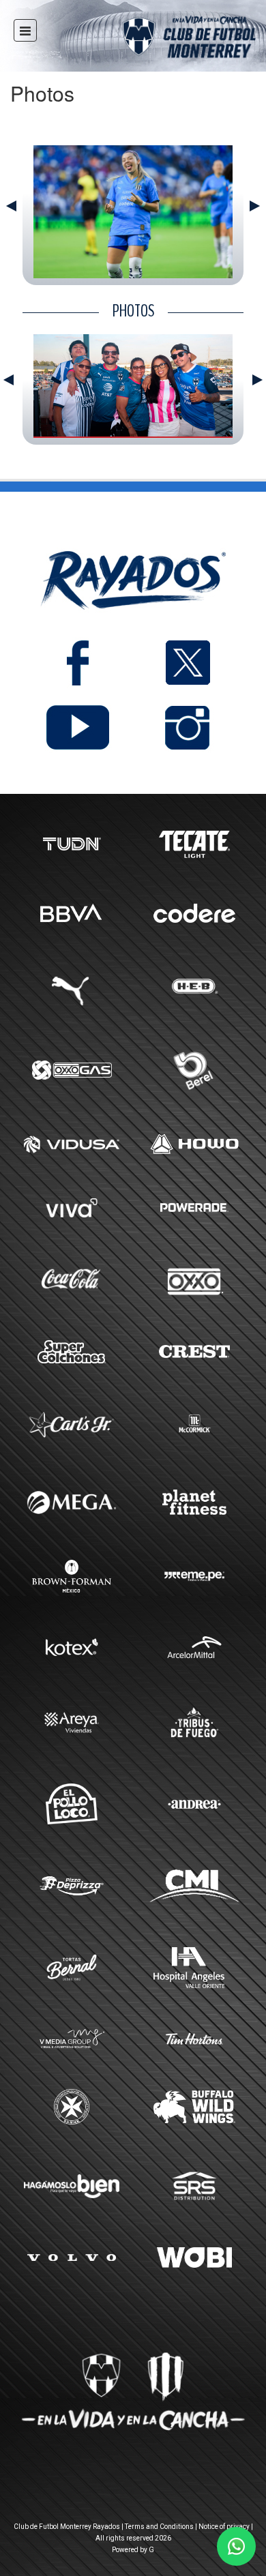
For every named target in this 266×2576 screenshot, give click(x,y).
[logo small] (165, 39)
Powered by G (133, 2550)
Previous (11, 206)
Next (255, 206)
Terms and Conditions (159, 2527)
